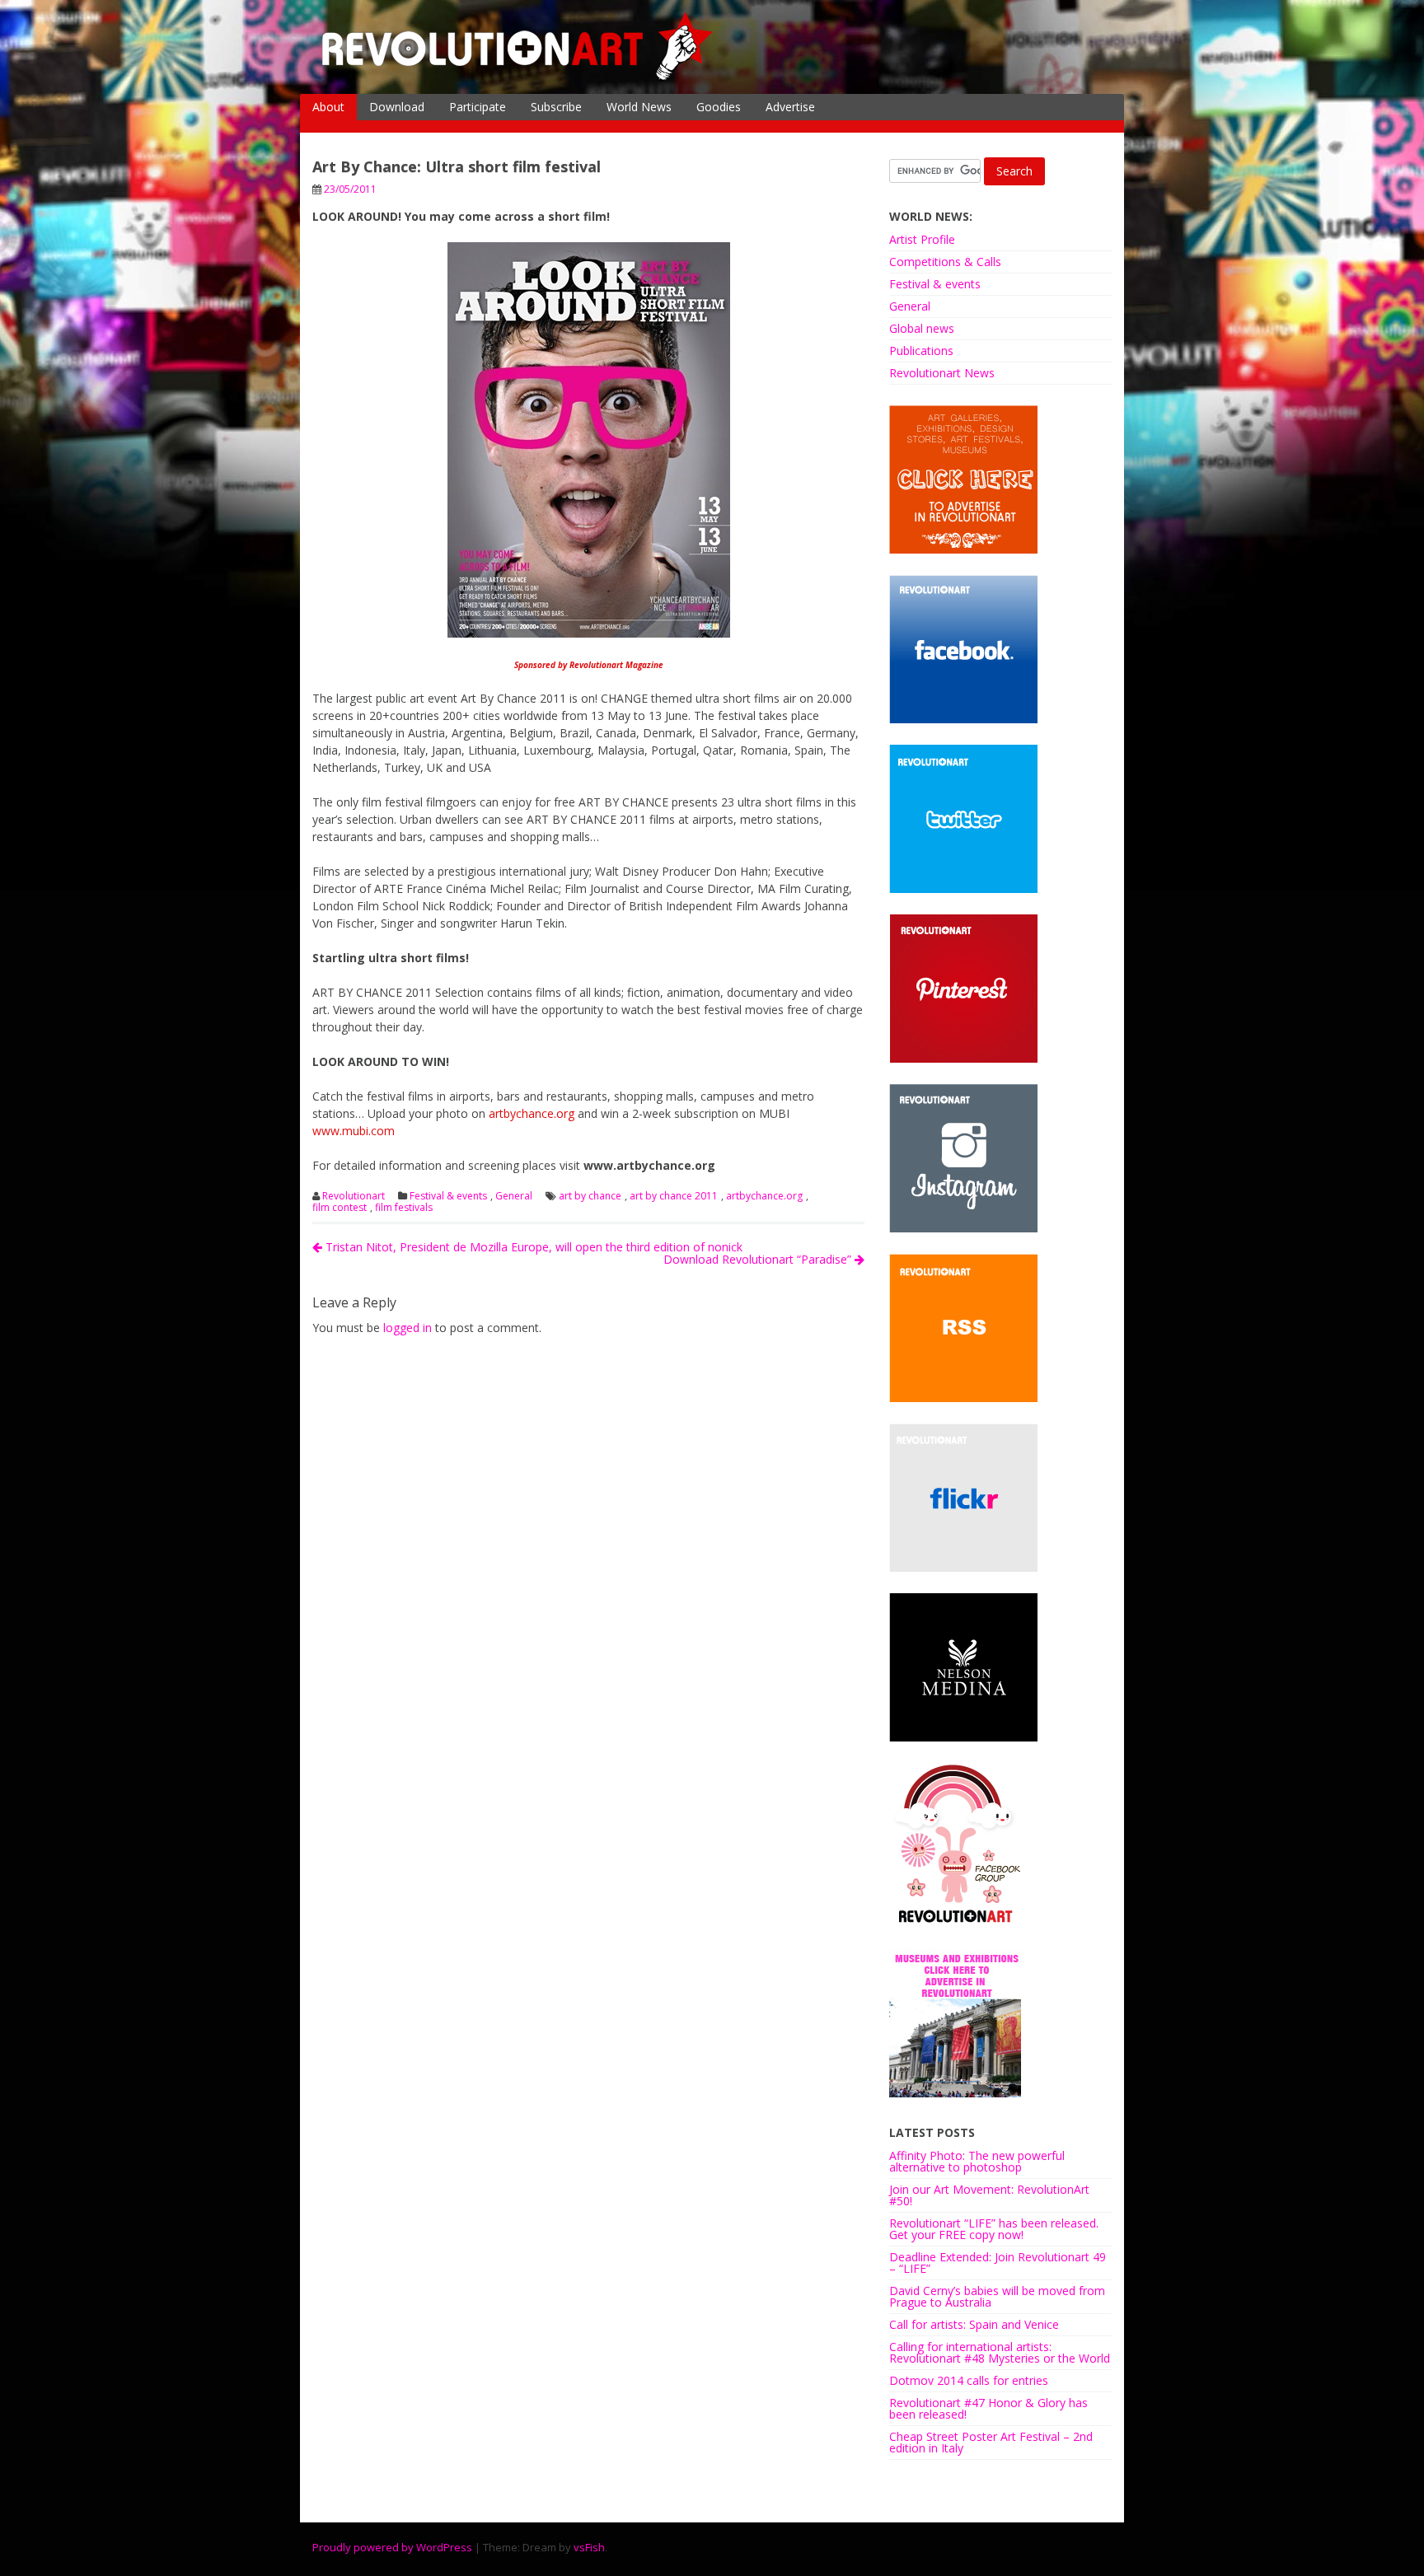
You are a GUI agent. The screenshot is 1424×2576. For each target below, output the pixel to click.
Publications (921, 351)
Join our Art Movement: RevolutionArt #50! (989, 2195)
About (328, 107)
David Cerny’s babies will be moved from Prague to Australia (997, 2296)
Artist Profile (922, 239)
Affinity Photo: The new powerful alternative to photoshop (977, 2161)
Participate (478, 107)
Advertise (790, 107)
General (514, 1196)
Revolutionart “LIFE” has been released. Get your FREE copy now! (994, 2229)
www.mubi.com (354, 1131)
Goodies (719, 107)
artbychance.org (532, 1113)
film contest (340, 1208)
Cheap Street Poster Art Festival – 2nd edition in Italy (991, 2442)
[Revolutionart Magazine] (518, 77)
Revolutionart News (942, 373)
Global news (922, 328)
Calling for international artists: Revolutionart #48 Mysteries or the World (1000, 2352)
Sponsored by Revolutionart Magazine (589, 665)
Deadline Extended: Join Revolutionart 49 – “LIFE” (998, 2263)
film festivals (404, 1208)
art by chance (590, 1196)
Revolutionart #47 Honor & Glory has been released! (988, 2408)
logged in (408, 1328)
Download (397, 107)
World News (639, 107)
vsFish (589, 2547)
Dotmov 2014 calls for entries (969, 2380)
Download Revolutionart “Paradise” (759, 1259)
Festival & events (448, 1196)
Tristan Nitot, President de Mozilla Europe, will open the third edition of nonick (532, 1247)
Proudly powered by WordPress (392, 2547)
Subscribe (556, 107)
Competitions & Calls (945, 262)
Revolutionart (354, 1196)
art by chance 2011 (674, 1196)
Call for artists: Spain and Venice (974, 2324)
